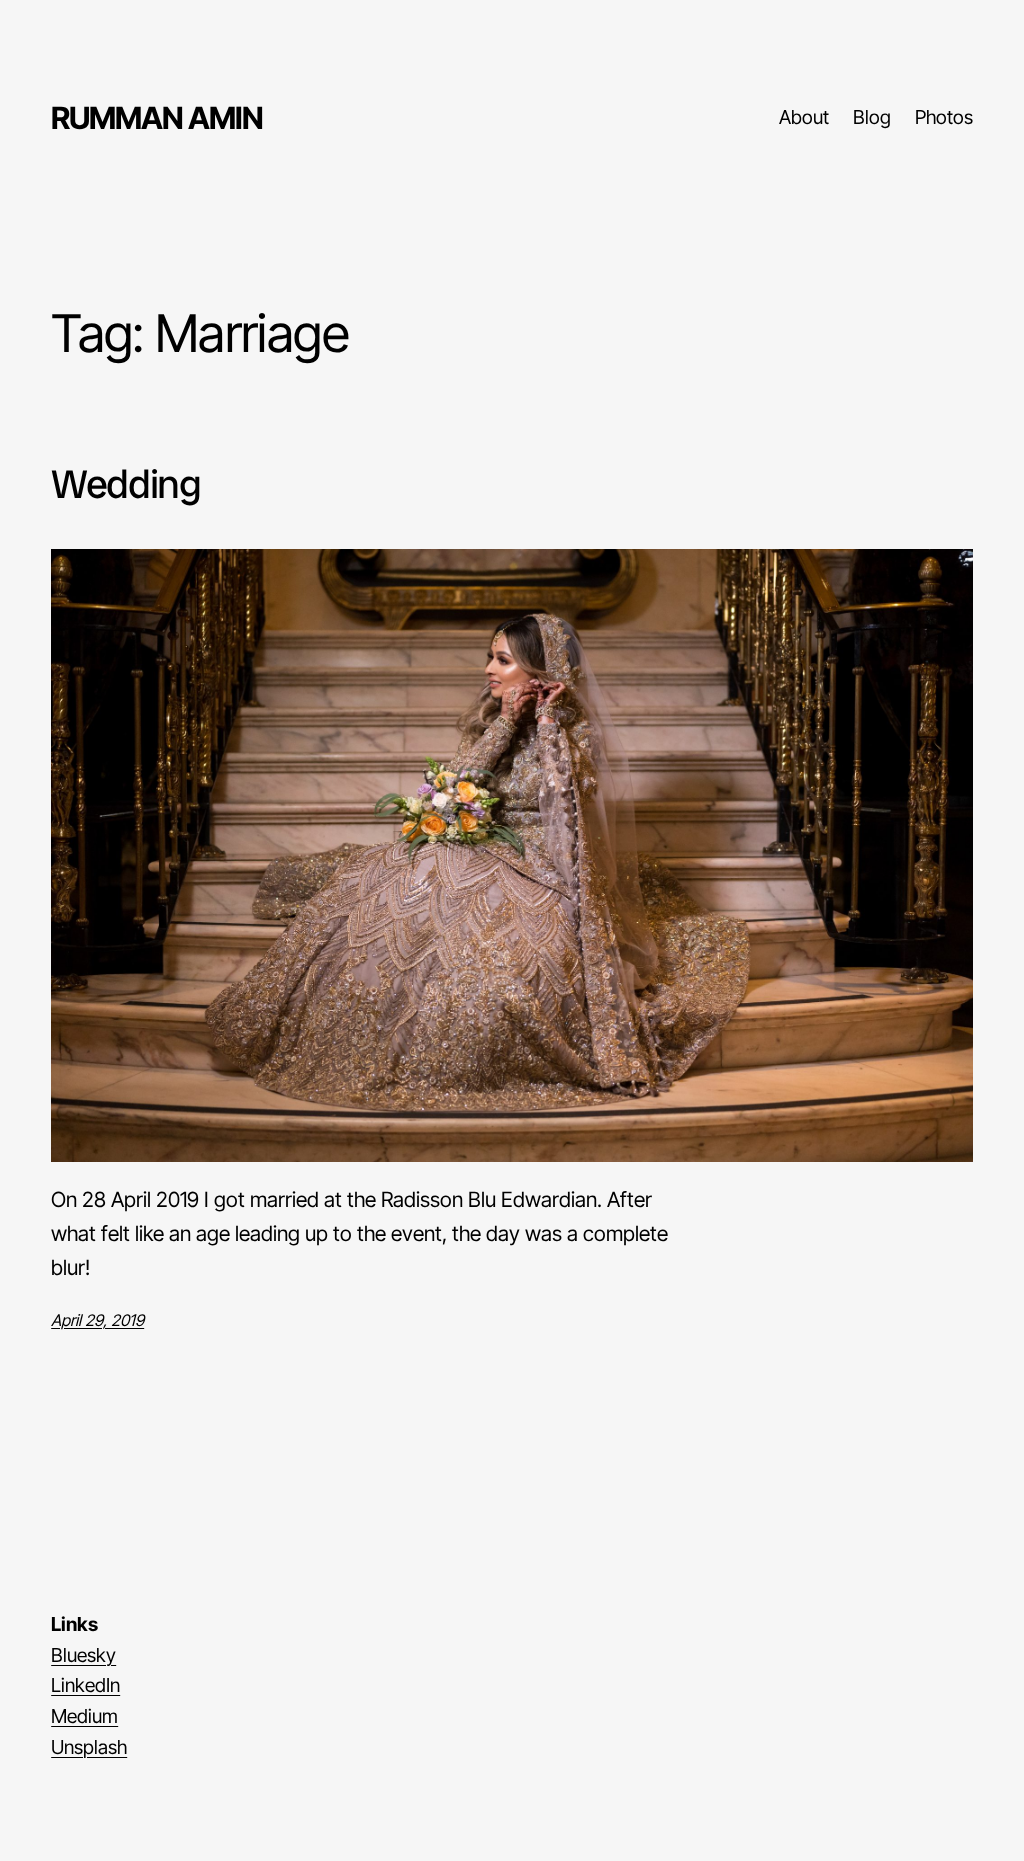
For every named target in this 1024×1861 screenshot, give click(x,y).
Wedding (126, 484)
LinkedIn (85, 1685)
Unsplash (89, 1747)
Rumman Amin (157, 117)
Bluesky (83, 1655)
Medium (84, 1716)
